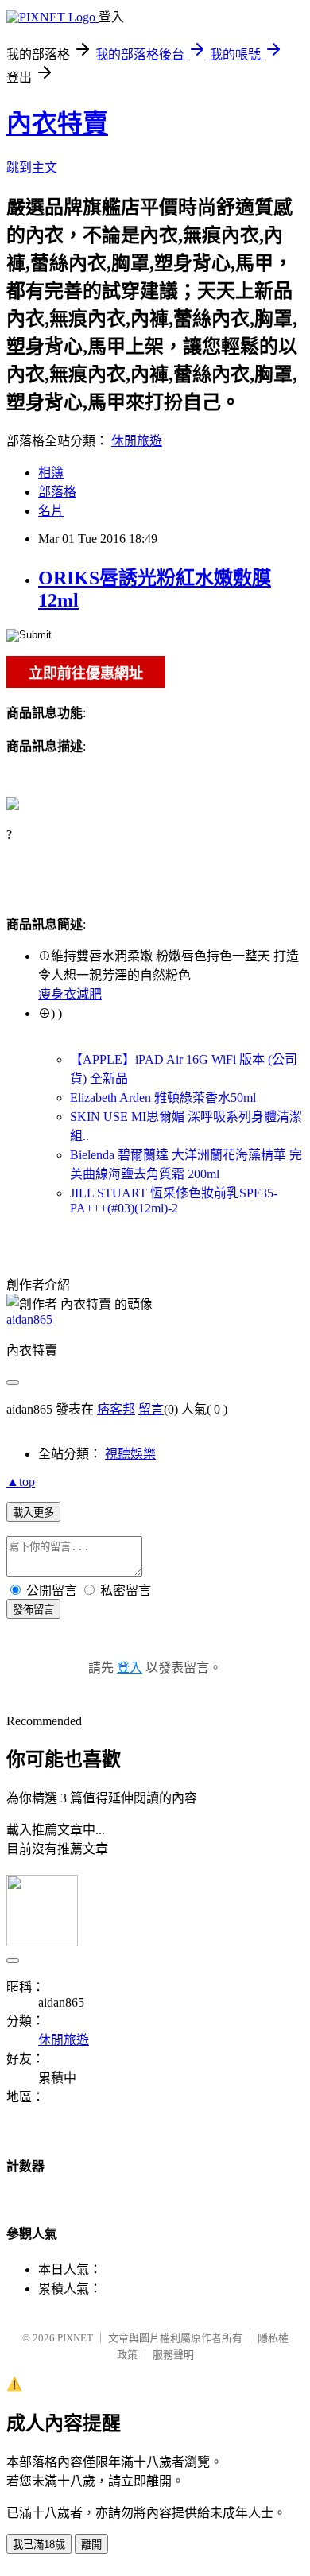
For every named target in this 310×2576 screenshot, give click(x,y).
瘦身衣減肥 (70, 994)
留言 (151, 1409)
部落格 (57, 492)
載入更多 (33, 1513)
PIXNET (75, 2338)
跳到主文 (32, 167)
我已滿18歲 (39, 2545)
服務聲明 (173, 2355)
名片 (51, 511)
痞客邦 (116, 1409)
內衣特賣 (57, 123)
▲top (21, 1482)
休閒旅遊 (137, 441)
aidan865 (29, 1319)
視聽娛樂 (130, 1454)
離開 (91, 2545)
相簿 (51, 473)
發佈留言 (33, 1610)
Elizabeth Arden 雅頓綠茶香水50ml (163, 1098)
